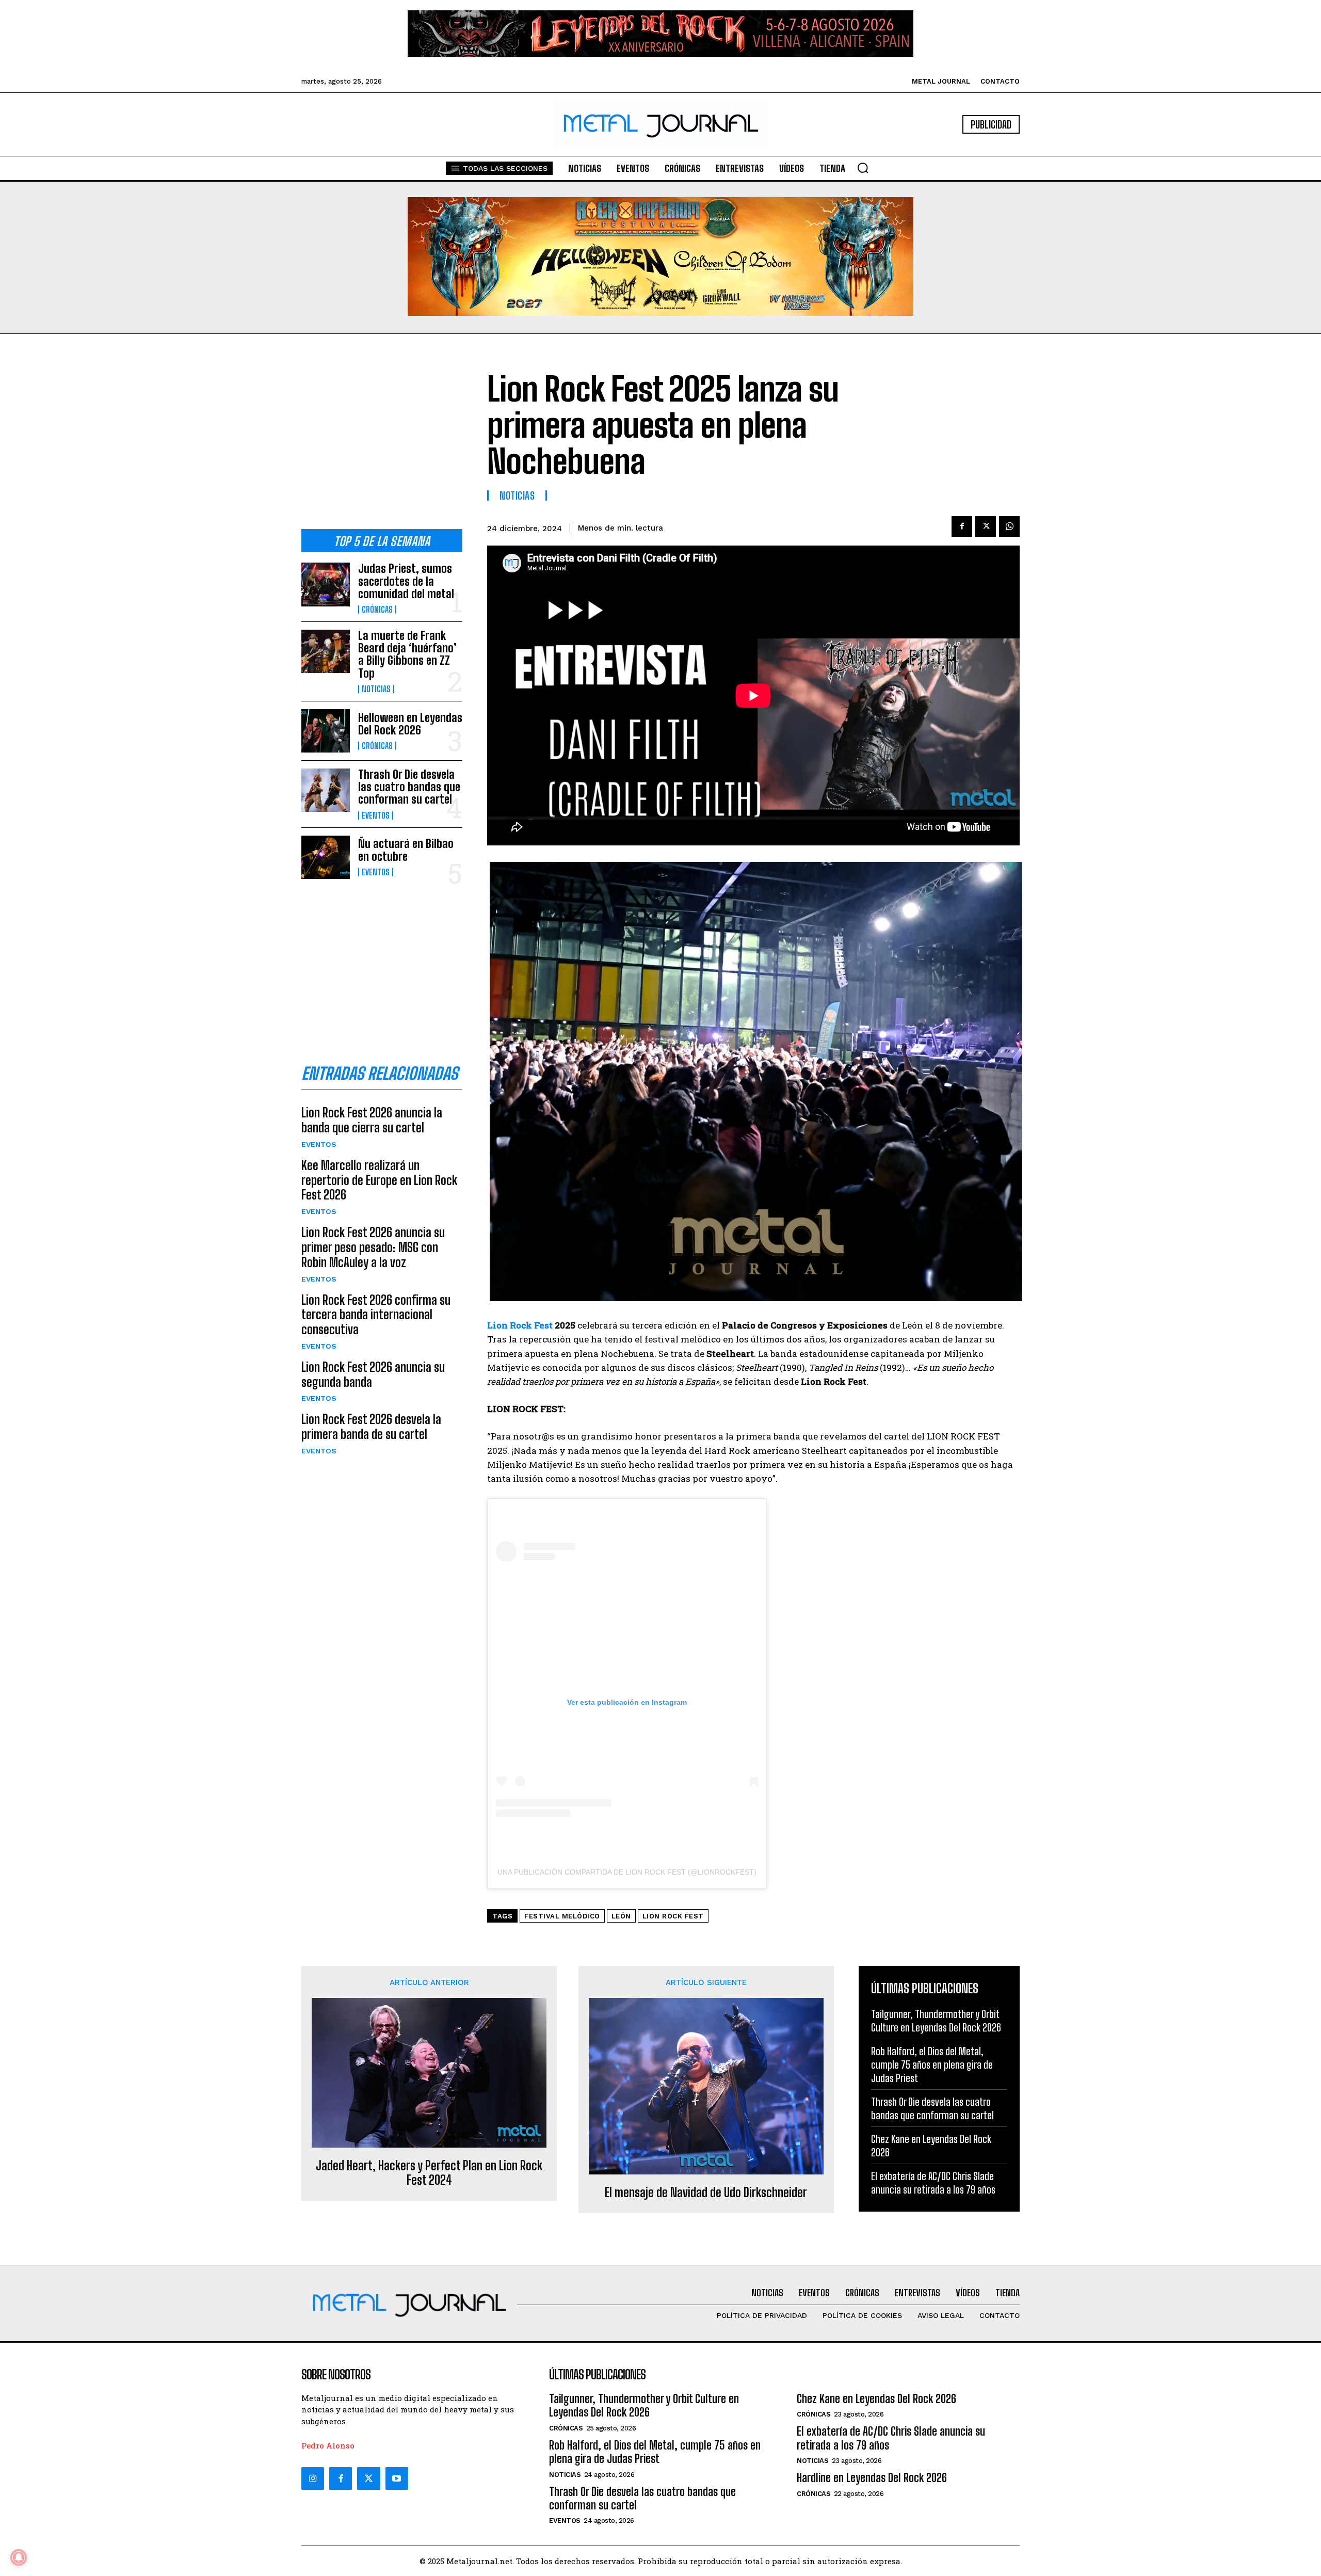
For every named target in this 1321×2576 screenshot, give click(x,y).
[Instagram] (313, 2478)
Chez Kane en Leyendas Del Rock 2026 (876, 2399)
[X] (986, 526)
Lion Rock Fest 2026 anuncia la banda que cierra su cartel (372, 1120)
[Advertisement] (382, 440)
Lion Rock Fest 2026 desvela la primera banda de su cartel (371, 1427)
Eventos (376, 815)
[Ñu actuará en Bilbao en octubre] (326, 857)
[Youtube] (397, 2478)
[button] (863, 168)
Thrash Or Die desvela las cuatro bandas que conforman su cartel (409, 787)
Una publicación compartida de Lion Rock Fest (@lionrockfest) (627, 1872)
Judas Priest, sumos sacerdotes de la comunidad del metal (406, 581)
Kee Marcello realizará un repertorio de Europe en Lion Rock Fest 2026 (379, 1180)
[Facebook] (962, 526)
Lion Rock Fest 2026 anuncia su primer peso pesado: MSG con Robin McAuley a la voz (373, 1247)
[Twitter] (368, 2478)
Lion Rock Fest (520, 1325)
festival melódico (562, 1916)
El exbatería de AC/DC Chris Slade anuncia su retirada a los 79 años (933, 2183)
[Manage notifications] (19, 2557)
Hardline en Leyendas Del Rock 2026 (872, 2478)
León (621, 1916)
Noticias (376, 689)
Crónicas (377, 610)
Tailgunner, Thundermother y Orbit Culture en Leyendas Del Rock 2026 (936, 2021)
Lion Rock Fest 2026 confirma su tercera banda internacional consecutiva (376, 1315)
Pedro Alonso (328, 2445)
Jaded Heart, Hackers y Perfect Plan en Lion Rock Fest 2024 (429, 2173)
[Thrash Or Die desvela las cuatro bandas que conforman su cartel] (326, 790)
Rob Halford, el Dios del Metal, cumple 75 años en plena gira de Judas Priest (932, 2065)
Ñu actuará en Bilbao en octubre (406, 850)
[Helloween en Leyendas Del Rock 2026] (326, 731)
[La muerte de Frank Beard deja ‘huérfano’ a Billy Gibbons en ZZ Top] (326, 651)
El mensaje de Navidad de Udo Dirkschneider (706, 2193)
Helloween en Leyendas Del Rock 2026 (410, 724)
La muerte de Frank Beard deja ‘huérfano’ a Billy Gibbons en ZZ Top (407, 654)
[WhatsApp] (1009, 526)
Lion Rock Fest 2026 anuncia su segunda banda (373, 1374)
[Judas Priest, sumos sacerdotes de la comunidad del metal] (326, 584)
